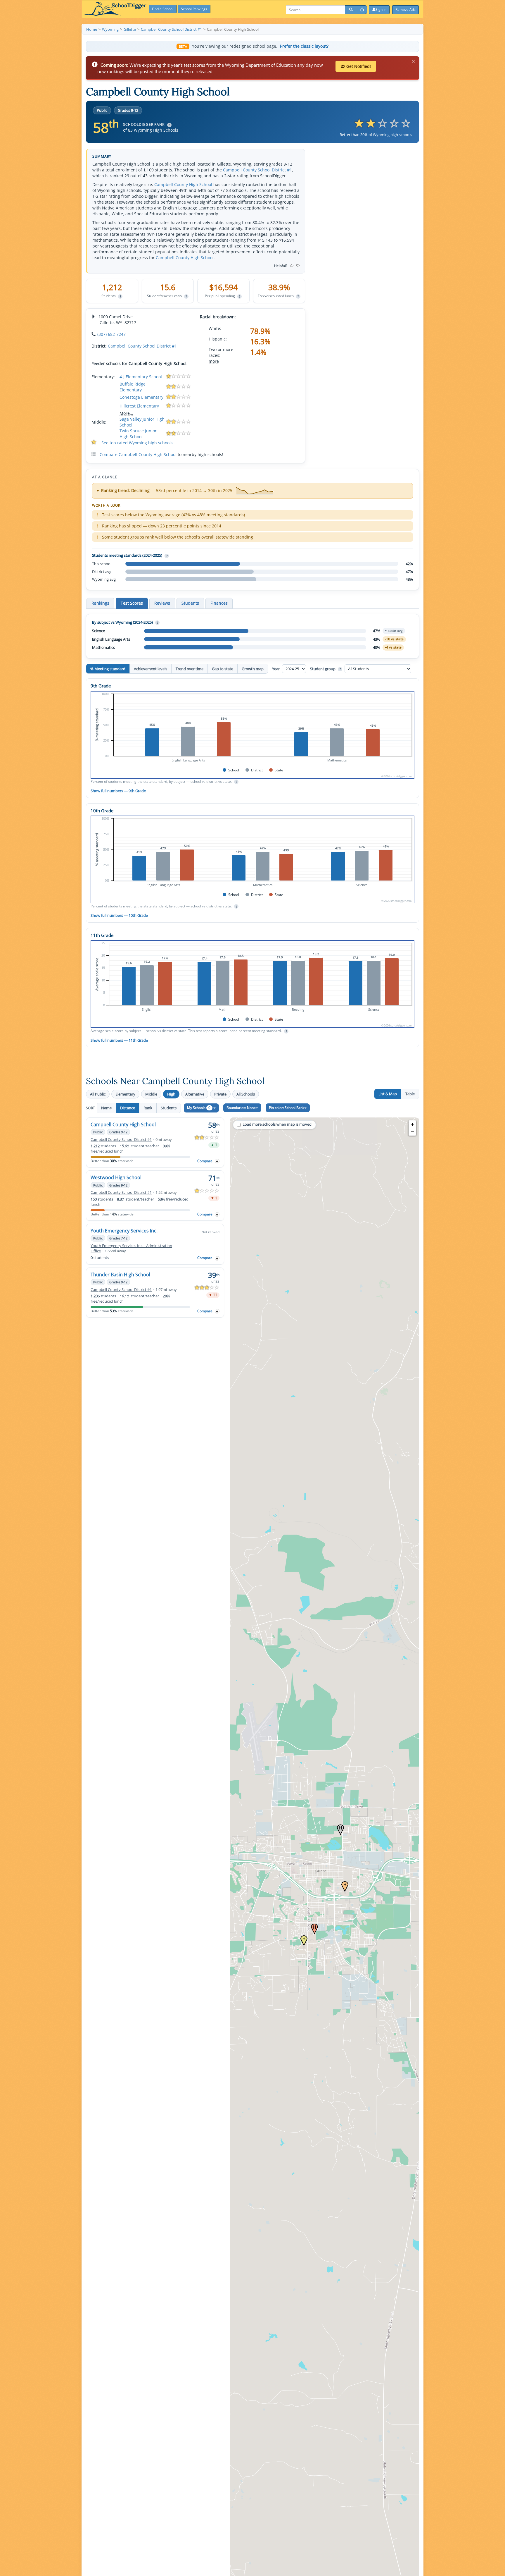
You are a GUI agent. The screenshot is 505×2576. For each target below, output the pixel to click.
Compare (205, 1161)
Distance (128, 1108)
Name (106, 1108)
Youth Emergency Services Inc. (124, 1231)
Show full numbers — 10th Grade (119, 915)
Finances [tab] (219, 603)
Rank (148, 1108)
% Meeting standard (108, 669)
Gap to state (223, 669)
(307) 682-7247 (111, 334)
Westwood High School (116, 1177)
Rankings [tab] (100, 603)
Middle (151, 1094)
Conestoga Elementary (141, 397)
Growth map (253, 669)
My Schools (199, 1108)
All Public (98, 1094)
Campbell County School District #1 (257, 170)
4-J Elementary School (141, 377)
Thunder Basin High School (120, 1275)
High (171, 1094)
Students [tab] (190, 603)
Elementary (125, 1094)
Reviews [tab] (162, 603)
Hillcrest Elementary (139, 406)
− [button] (413, 1132)
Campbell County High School (183, 184)
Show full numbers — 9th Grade (118, 791)
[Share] (362, 10)
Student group (325, 669)
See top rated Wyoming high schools (137, 443)
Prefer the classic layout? (304, 46)
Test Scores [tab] (132, 603)
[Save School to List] (217, 1161)
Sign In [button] (381, 10)
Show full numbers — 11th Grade (119, 1040)
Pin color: (287, 1108)
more (214, 361)
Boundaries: (241, 1108)
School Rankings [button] (194, 9)
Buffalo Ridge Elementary (133, 387)
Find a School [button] (163, 9)
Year (276, 669)
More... (126, 413)
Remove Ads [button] (405, 10)
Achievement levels (151, 669)
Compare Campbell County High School (138, 454)
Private (220, 1094)
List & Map (388, 1094)
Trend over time (190, 669)
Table (410, 1094)
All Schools (246, 1094)
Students (169, 1108)
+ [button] (413, 1124)
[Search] (351, 10)
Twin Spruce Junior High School (138, 434)
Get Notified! (359, 66)
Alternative (195, 1094)
